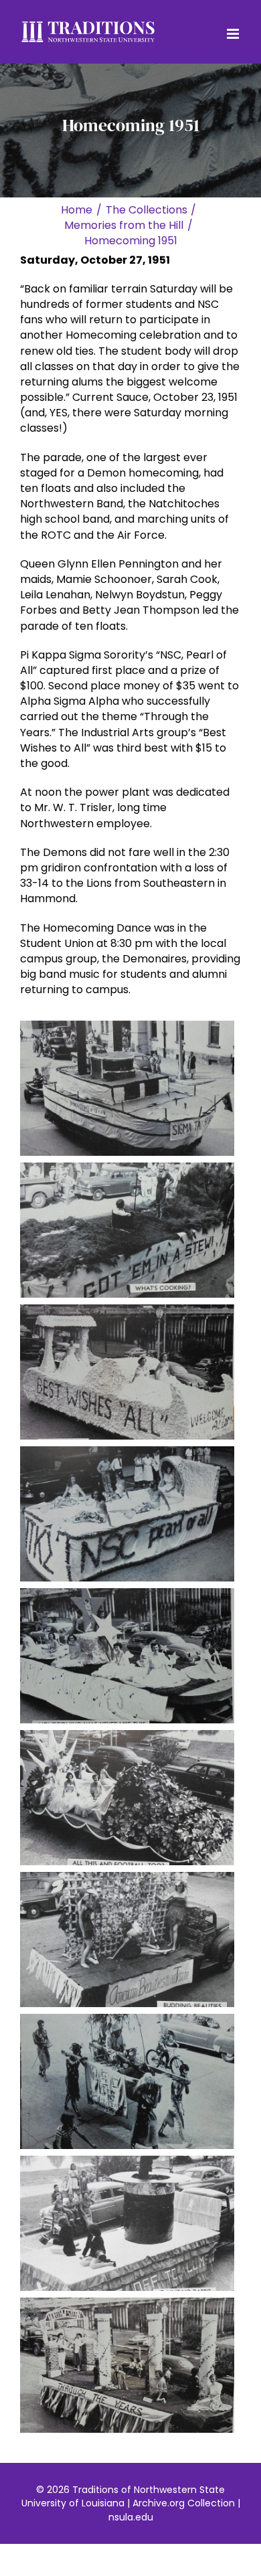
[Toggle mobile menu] (234, 34)
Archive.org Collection (184, 2503)
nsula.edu (131, 2517)
